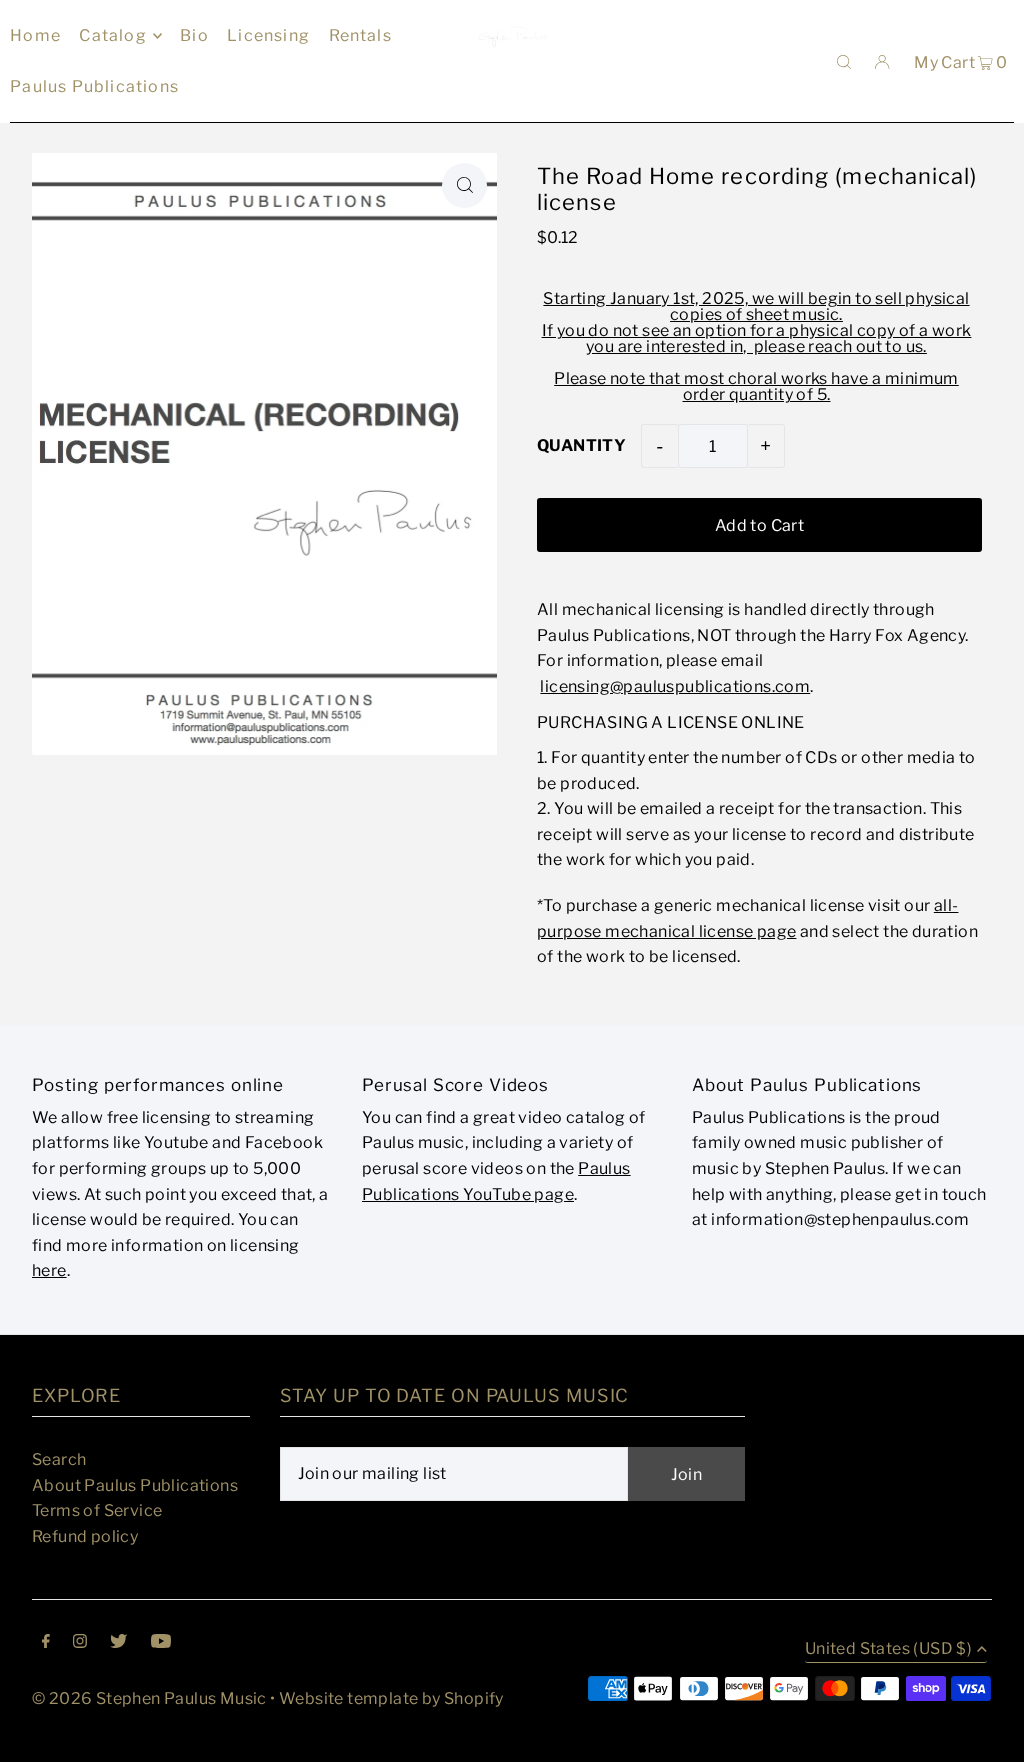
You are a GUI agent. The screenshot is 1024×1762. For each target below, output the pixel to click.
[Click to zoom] (464, 185)
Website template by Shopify (391, 1698)
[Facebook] (46, 1643)
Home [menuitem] (35, 35)
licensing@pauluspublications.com (675, 686)
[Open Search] (844, 61)
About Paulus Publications (135, 1485)
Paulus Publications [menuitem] (94, 86)
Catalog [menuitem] (112, 35)
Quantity (581, 445)
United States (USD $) (888, 1649)
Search (59, 1459)
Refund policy (85, 1536)
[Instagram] (80, 1643)
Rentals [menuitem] (360, 35)
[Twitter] (118, 1643)
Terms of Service (97, 1510)
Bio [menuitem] (194, 35)
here (49, 1270)
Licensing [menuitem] (268, 35)
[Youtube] (161, 1643)
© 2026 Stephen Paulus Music (149, 1698)
